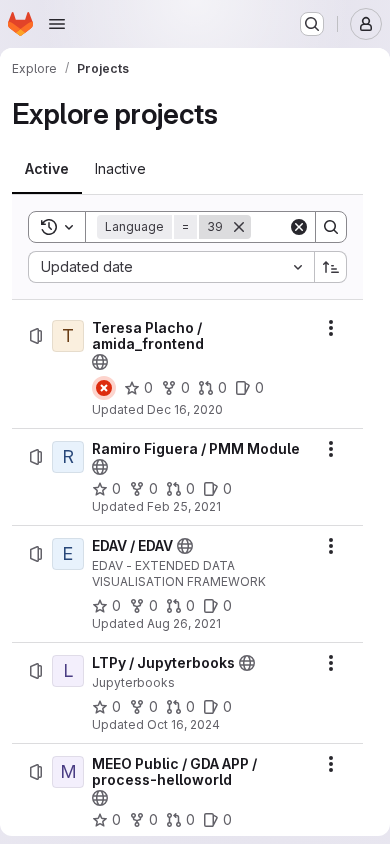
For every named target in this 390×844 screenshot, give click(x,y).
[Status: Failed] (104, 388)
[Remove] (239, 227)
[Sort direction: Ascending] (331, 267)
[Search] (331, 227)
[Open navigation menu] (57, 24)
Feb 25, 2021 (184, 506)
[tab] (47, 169)
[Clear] (299, 227)
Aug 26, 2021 (184, 623)
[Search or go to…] (312, 24)
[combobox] (171, 267)
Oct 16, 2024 (183, 724)
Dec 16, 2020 (185, 409)
